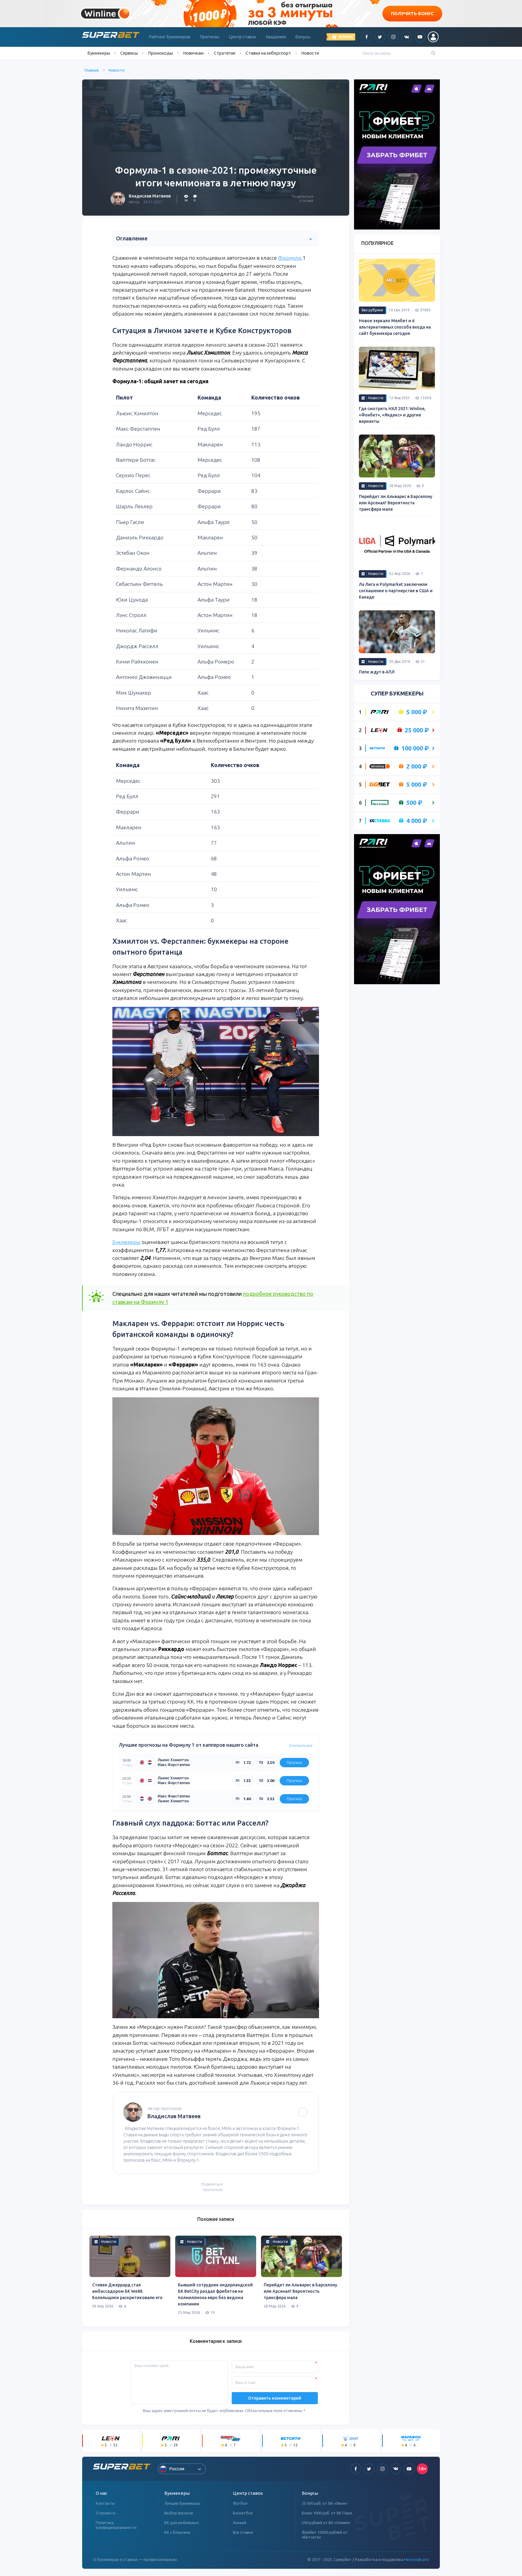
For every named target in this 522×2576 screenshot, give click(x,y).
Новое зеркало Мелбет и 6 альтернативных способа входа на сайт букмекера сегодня (395, 327)
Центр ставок (243, 37)
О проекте (106, 2513)
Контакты (105, 2503)
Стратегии (225, 53)
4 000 (417, 821)
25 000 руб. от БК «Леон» (324, 2503)
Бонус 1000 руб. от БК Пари (327, 2513)
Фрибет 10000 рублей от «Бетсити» (325, 2535)
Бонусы (303, 37)
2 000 (417, 766)
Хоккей (240, 2523)
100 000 (415, 748)
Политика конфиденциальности (116, 2525)
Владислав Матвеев (150, 196)
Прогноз (294, 1762)
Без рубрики (372, 310)
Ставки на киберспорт (268, 53)
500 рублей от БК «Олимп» (326, 2523)
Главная (92, 70)
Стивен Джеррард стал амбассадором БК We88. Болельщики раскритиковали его (127, 2291)
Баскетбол (243, 2513)
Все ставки (243, 2532)
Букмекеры (126, 1242)
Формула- (290, 258)
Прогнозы (210, 37)
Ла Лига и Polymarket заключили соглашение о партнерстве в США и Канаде (396, 591)
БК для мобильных (182, 2523)
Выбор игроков (179, 2513)
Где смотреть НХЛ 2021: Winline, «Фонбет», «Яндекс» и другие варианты (392, 415)
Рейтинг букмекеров (170, 37)
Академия (276, 37)
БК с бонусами (177, 2532)
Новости (310, 53)
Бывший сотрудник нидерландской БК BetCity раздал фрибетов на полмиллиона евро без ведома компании (215, 2294)
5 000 (417, 712)
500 (414, 803)
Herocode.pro (417, 2559)
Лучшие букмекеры (182, 2503)
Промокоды (160, 53)
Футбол (240, 2503)
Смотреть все (301, 1745)
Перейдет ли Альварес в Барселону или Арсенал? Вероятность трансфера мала (300, 2291)
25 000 (417, 730)
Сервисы (129, 53)
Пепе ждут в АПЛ (377, 672)
